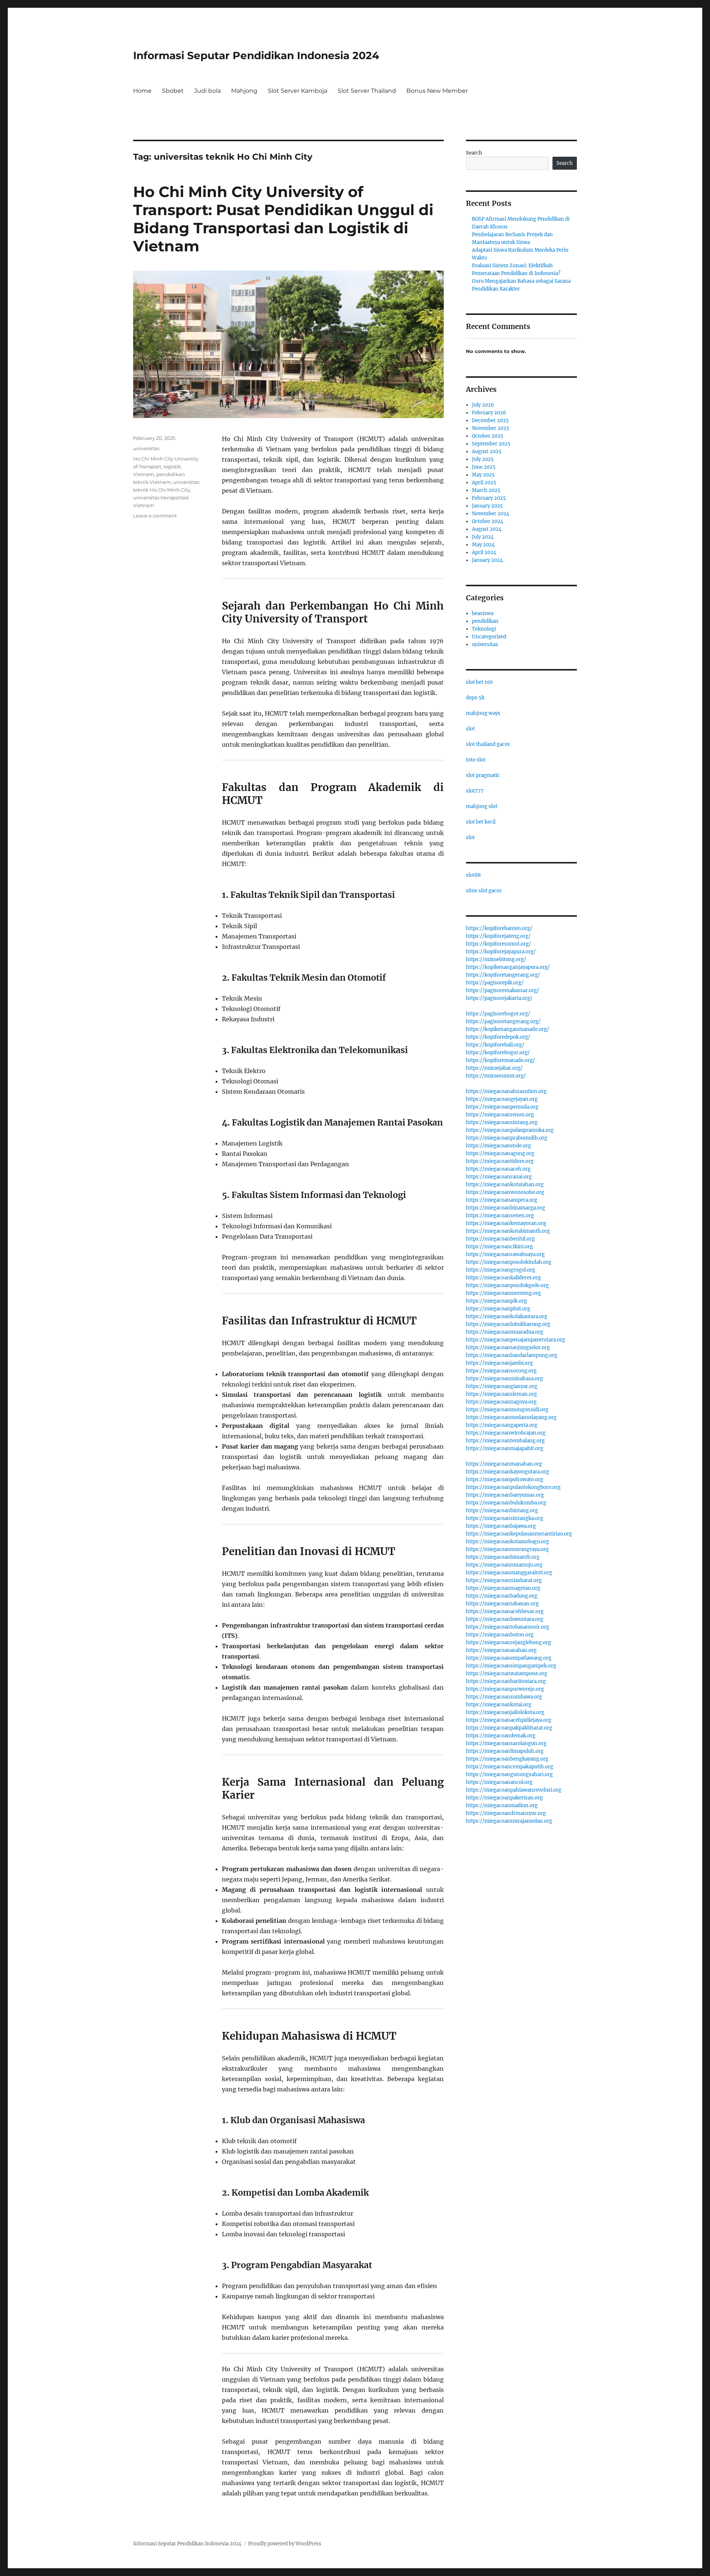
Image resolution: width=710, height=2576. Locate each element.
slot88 (473, 875)
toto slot (476, 760)
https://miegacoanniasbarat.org (504, 1580)
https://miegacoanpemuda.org (502, 1107)
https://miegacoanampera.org (502, 1200)
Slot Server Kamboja (297, 91)
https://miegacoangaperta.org (502, 1425)
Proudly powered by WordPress (285, 2544)
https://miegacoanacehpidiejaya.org (509, 1720)
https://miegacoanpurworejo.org (505, 1689)
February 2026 (489, 413)
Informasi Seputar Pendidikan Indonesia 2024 (256, 55)
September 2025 (491, 444)
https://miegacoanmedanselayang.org (511, 1417)
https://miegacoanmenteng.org (503, 1293)
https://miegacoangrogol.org (501, 1270)
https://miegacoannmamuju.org (504, 1565)
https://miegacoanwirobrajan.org (506, 1433)
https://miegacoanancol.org (499, 1782)
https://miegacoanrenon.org (500, 1115)
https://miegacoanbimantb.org (503, 1557)
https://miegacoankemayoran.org (506, 1223)
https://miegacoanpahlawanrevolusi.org (514, 1790)
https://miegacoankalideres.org (503, 1278)
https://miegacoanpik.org (496, 1301)
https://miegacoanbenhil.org (500, 1239)
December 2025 (490, 420)
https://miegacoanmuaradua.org (505, 1332)
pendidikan (485, 621)
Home (142, 91)
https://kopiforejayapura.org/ (501, 952)
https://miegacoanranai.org (499, 1177)
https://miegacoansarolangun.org (506, 1743)
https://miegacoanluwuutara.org (505, 1619)
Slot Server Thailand (367, 91)
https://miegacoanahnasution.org (506, 1091)
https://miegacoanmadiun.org (502, 1805)
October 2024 (488, 521)
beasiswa (483, 613)
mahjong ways (483, 713)
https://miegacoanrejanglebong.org (508, 1642)
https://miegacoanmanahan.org (504, 1464)
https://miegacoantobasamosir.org (508, 1627)
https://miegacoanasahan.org (501, 1650)
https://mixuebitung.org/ (496, 959)
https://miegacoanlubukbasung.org (508, 1324)
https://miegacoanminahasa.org (504, 1379)
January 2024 (487, 560)
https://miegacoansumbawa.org (504, 1697)
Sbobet (173, 91)
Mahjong (244, 91)
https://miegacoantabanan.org (502, 1604)
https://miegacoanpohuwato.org (505, 1479)
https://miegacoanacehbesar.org (505, 1611)
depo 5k (475, 698)
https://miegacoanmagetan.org (503, 1588)
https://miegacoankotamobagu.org (508, 1542)
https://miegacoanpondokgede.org (507, 1285)
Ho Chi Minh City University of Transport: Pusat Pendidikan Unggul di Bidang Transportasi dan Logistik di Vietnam (283, 219)
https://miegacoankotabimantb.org (508, 1231)
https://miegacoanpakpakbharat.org (509, 1728)
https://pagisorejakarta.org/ (499, 998)
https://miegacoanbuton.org (500, 1635)
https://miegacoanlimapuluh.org (505, 1751)
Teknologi (484, 629)
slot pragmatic (483, 775)
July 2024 (483, 537)
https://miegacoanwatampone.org (507, 1674)
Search (474, 153)
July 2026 (483, 405)
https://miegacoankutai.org (499, 1705)
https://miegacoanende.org (498, 1146)
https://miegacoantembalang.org (505, 1441)
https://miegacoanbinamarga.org (506, 1208)
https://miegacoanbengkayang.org (507, 1759)
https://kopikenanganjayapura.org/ (508, 967)
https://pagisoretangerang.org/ (503, 1021)
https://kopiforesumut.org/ (498, 944)
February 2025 (489, 498)
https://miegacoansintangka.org (505, 1518)
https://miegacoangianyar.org (502, 1386)
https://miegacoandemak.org (501, 1736)
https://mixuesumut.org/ (496, 1076)
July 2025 (483, 459)
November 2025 (491, 428)
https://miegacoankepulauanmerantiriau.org (519, 1534)
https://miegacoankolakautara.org (507, 1316)
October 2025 (488, 436)
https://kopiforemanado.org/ (501, 1060)
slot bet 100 (479, 682)
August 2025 (487, 452)
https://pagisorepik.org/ (495, 983)
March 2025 (486, 490)
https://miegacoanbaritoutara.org (506, 1681)
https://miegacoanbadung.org (502, 1596)
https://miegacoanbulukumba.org (506, 1503)
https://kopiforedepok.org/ (498, 1037)
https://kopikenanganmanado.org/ (508, 1029)
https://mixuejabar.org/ (494, 1068)
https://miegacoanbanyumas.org (505, 1495)
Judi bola (207, 91)
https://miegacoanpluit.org (498, 1309)
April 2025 (484, 483)
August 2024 (487, 529)
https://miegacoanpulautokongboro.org (513, 1487)
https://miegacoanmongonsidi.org (507, 1410)
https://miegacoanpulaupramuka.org (510, 1130)
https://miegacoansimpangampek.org (511, 1666)
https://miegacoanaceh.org (498, 1169)
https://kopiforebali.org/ (495, 1045)
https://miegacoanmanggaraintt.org (509, 1573)
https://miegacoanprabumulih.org (507, 1138)
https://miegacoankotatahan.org (505, 1185)
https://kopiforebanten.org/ (499, 928)
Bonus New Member (437, 91)
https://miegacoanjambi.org (499, 1363)
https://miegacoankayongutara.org (508, 1472)
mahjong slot (482, 806)
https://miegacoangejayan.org (502, 1099)
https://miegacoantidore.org (500, 1161)
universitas (146, 448)
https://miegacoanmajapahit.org (505, 1448)
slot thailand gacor (488, 744)
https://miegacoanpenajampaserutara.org (515, 1340)
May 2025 (483, 475)
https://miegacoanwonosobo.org (505, 1192)
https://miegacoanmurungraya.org (507, 1549)
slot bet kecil (481, 822)
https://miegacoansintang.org (502, 1122)
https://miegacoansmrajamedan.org (509, 1821)
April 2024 (484, 552)
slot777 (475, 791)
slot (470, 729)
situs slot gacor (484, 891)
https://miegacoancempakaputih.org (510, 1767)
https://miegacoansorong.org (501, 1371)
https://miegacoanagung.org (500, 1153)
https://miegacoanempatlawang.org (509, 1658)
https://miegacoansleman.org (501, 1394)
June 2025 (484, 467)
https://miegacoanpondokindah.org (509, 1262)
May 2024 (483, 545)
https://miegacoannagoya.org (501, 1402)
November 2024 (491, 514)
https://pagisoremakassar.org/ (503, 990)
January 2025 (487, 506)
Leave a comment (155, 516)
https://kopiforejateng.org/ (498, 936)
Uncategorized (489, 637)
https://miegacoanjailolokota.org (505, 1712)
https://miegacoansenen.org (500, 1216)
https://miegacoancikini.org (499, 1247)
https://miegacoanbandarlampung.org (512, 1355)
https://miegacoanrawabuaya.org (505, 1254)
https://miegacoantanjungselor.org (508, 1348)
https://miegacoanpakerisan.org (504, 1798)
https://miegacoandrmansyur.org (506, 1813)
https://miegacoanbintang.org (502, 1511)
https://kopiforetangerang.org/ (503, 975)
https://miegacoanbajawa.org (501, 1526)
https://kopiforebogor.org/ (498, 1053)
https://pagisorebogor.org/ (498, 1014)
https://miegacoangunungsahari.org (509, 1774)
